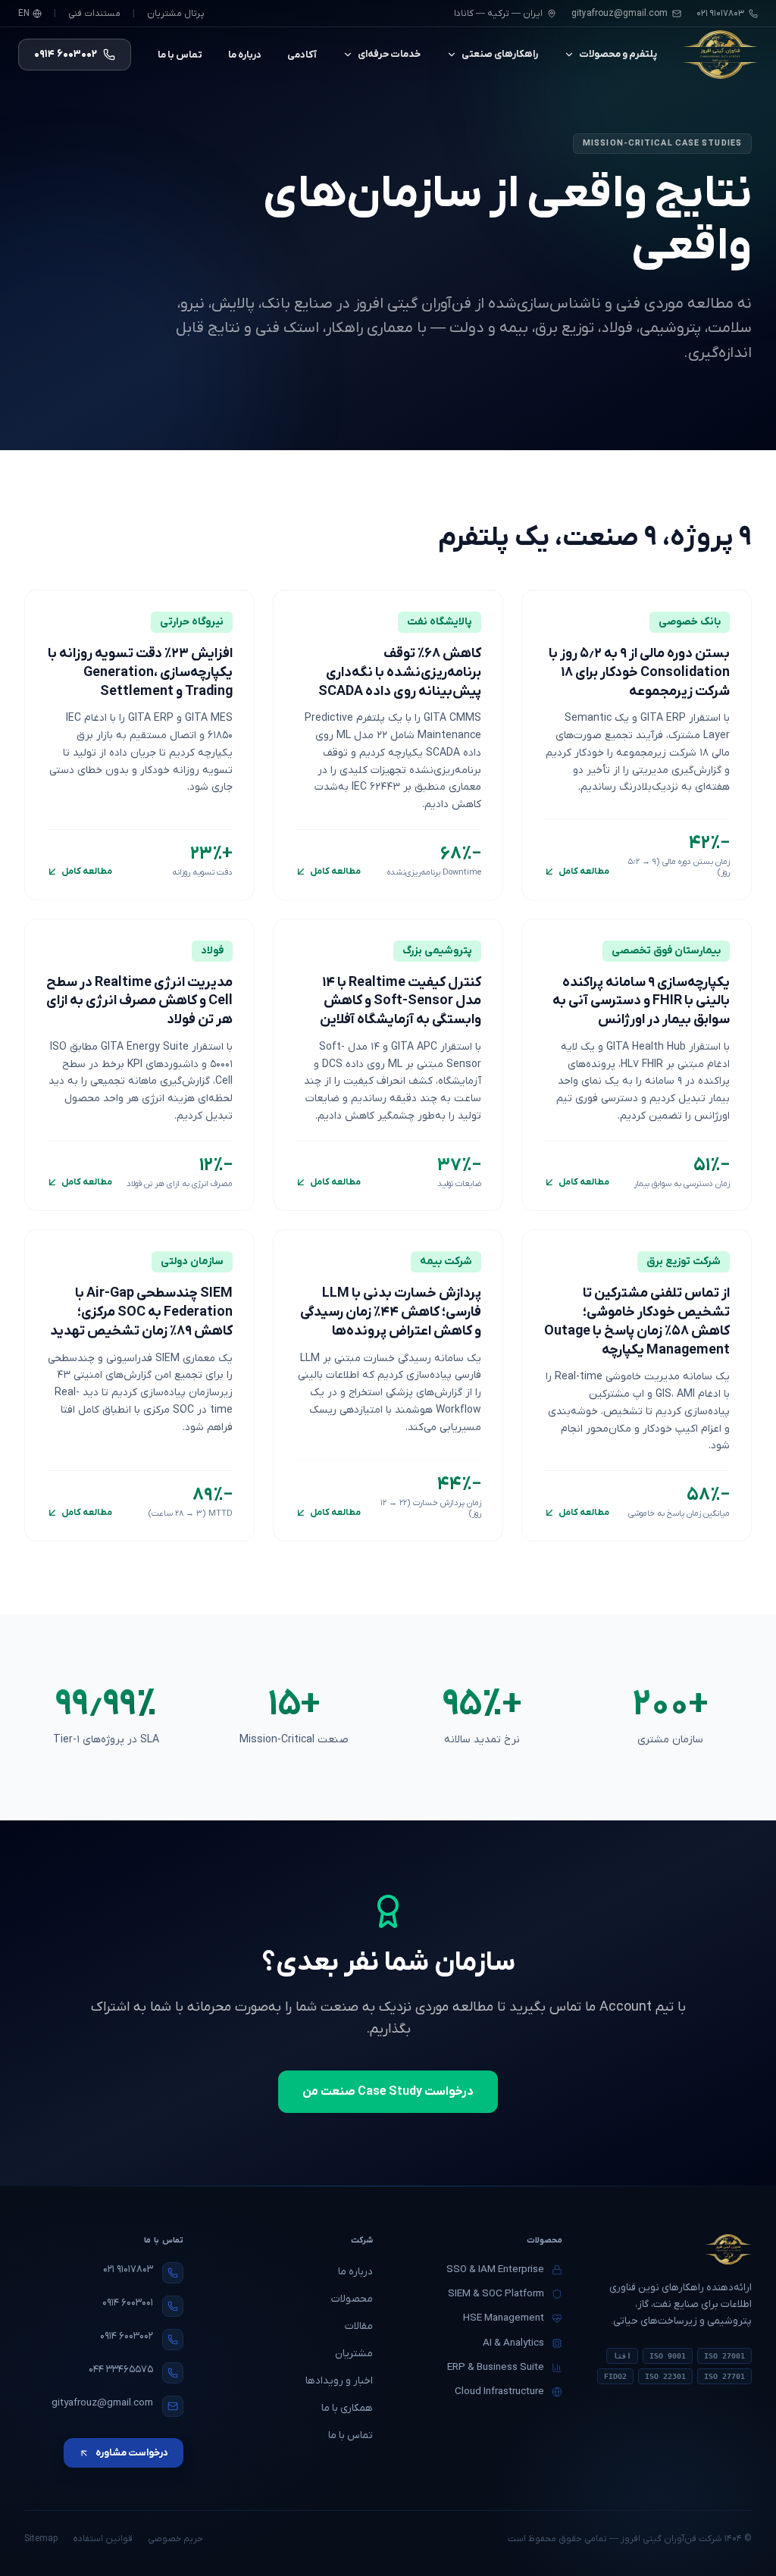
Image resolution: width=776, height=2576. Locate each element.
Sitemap (41, 2539)
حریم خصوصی (175, 2539)
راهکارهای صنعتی (500, 54)
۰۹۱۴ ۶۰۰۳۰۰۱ (128, 2303)
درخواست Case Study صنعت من (388, 2092)
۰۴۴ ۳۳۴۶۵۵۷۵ (121, 2369)
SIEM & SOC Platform (496, 2294)
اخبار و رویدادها (339, 2381)
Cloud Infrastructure (499, 2391)
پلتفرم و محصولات (618, 54)
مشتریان (354, 2354)
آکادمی (302, 55)
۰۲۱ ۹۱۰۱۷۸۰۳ (128, 2269)
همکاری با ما (347, 2408)
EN (24, 14)
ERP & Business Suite (496, 2367)
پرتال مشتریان (176, 14)
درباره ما (245, 55)
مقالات (359, 2326)
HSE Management (504, 2318)
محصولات (352, 2299)
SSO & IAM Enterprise (495, 2269)
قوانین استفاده (103, 2539)
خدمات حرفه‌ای (389, 54)
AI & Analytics (513, 2343)
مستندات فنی (94, 14)
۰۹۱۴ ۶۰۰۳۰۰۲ (127, 2336)
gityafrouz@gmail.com (620, 14)
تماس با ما (180, 55)
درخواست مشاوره (132, 2453)
